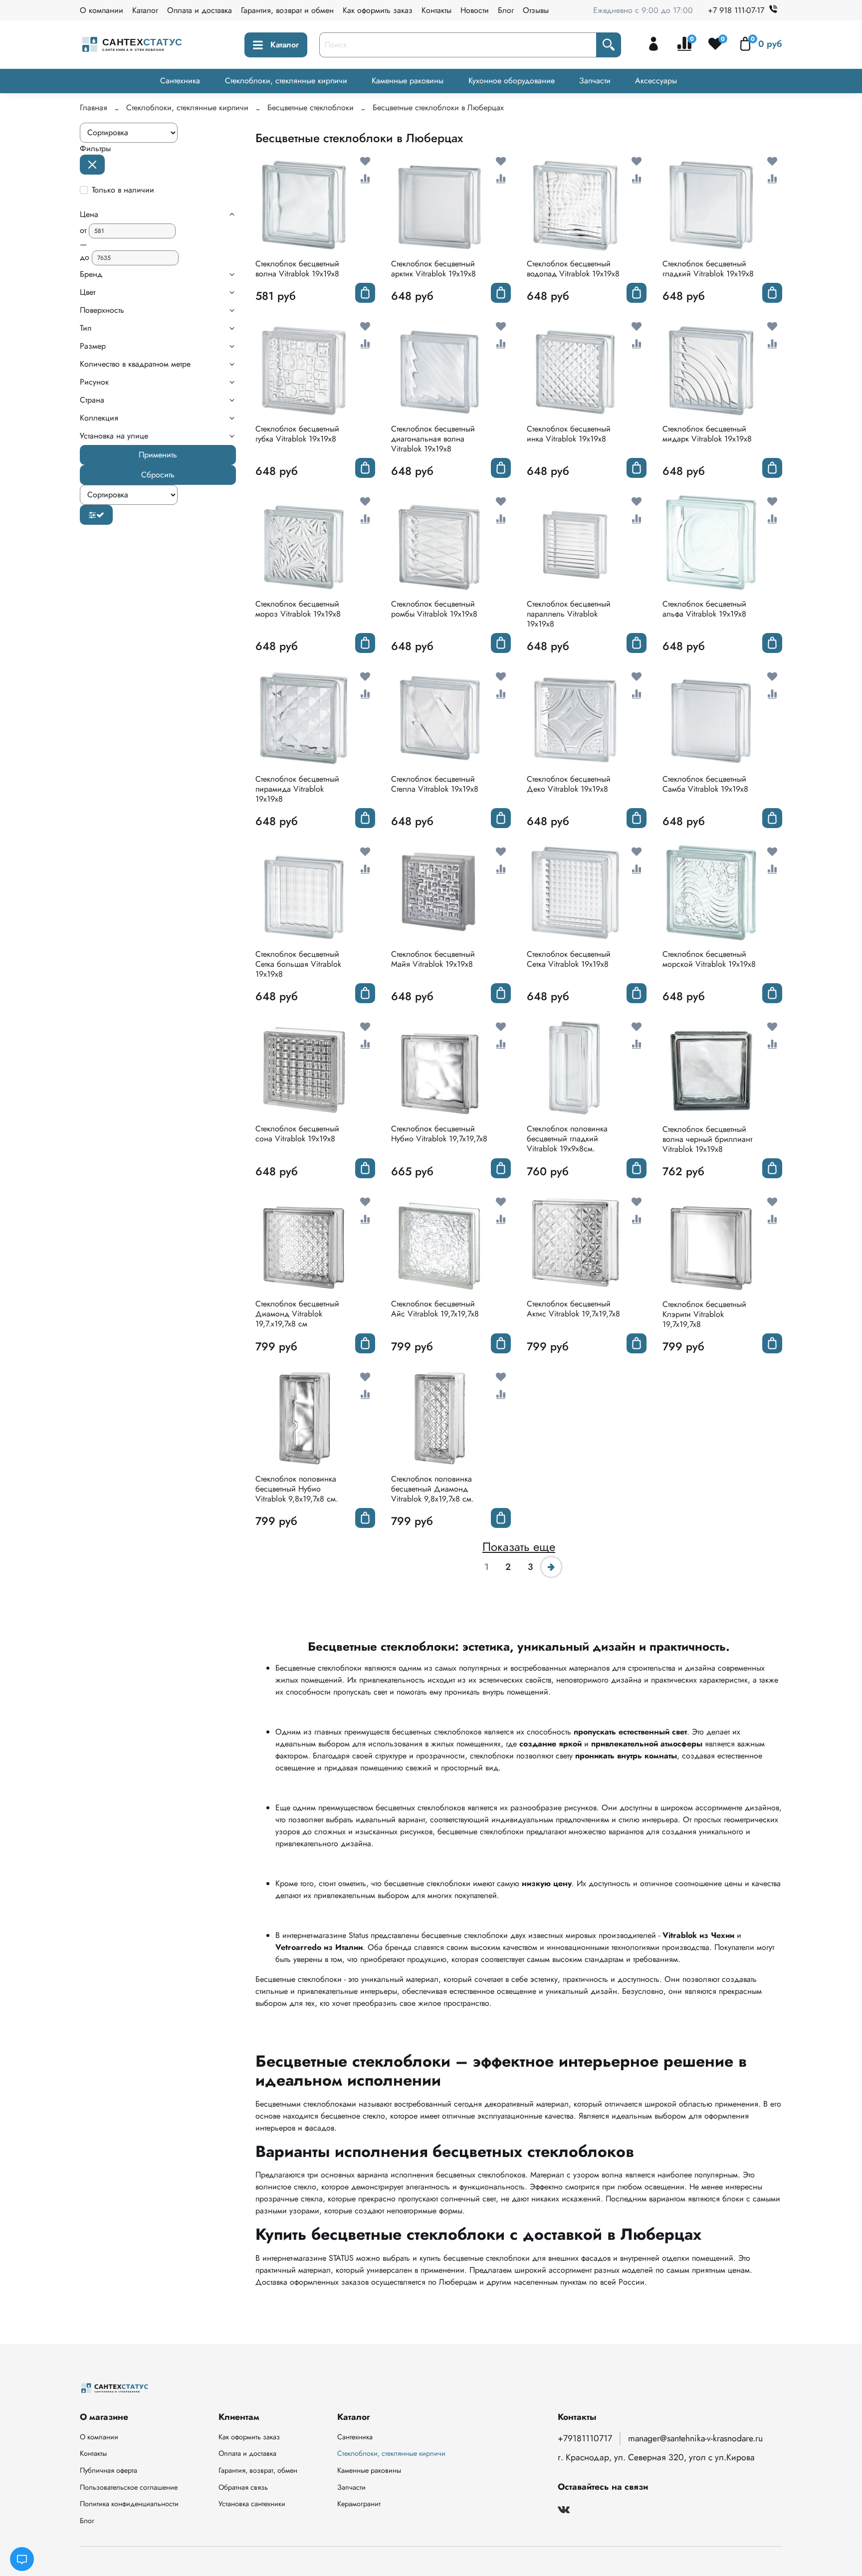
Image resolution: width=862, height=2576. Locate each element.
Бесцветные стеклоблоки (311, 107)
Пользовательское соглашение (129, 2487)
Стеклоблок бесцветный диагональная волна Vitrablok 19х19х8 (433, 439)
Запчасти (595, 81)
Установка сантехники (252, 2504)
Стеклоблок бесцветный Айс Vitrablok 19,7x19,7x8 (435, 1309)
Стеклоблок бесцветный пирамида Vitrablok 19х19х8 (297, 789)
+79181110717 (585, 2438)
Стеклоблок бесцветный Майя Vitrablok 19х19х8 (433, 959)
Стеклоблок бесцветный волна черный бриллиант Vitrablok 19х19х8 (707, 1139)
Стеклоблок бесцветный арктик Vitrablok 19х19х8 (433, 269)
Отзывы (536, 10)
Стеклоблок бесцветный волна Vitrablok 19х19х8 (297, 269)
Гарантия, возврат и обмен (287, 10)
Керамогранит (359, 2504)
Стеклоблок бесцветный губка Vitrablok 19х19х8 (297, 434)
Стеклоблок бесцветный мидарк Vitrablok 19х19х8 (707, 434)
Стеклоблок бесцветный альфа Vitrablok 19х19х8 (704, 609)
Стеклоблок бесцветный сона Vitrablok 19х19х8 (297, 1134)
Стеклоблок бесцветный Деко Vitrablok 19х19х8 (569, 784)
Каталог (145, 10)
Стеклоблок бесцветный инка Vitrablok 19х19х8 (569, 434)
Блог (506, 10)
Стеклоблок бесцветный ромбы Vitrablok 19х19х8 (434, 609)
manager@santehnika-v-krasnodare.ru (695, 2438)
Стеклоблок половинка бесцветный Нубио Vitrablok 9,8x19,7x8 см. (297, 1489)
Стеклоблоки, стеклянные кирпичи (286, 81)
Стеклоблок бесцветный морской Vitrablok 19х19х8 (709, 959)
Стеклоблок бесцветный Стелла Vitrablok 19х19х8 (435, 784)
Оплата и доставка (200, 10)
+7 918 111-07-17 (736, 10)
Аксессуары (656, 81)
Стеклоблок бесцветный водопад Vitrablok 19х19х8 (573, 269)
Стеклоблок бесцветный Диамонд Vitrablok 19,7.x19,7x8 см (297, 1314)
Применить (158, 455)
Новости (475, 10)
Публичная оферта (108, 2470)
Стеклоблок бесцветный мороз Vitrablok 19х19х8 (298, 609)
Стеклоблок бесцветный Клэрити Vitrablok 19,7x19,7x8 (704, 1314)
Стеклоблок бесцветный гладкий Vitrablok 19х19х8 (708, 269)
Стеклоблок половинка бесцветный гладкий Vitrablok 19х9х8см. (567, 1139)
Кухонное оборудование (512, 81)
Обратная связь (243, 2487)
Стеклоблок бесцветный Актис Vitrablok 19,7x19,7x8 (573, 1309)
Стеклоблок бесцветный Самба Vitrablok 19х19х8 (705, 784)
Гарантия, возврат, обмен (258, 2470)
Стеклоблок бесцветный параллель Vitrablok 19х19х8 (569, 614)
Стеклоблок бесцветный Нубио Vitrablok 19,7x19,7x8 (439, 1134)
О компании (102, 10)
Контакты (436, 10)
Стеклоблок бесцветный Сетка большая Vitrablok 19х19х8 (298, 964)
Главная (94, 107)
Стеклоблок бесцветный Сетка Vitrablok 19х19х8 (569, 959)
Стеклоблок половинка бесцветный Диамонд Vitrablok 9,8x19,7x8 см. (432, 1489)
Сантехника (180, 81)
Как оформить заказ (378, 10)
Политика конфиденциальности (129, 2504)
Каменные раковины (408, 81)
